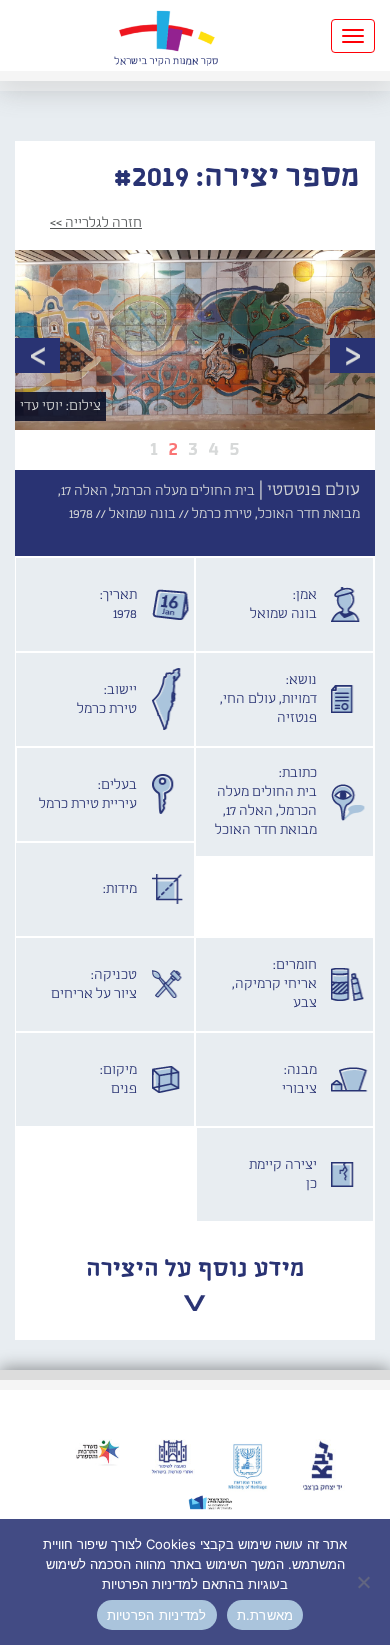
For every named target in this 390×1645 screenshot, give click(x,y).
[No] (365, 1582)
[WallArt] (166, 35)
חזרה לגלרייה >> (96, 223)
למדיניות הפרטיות (157, 1615)
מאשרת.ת (265, 1615)
